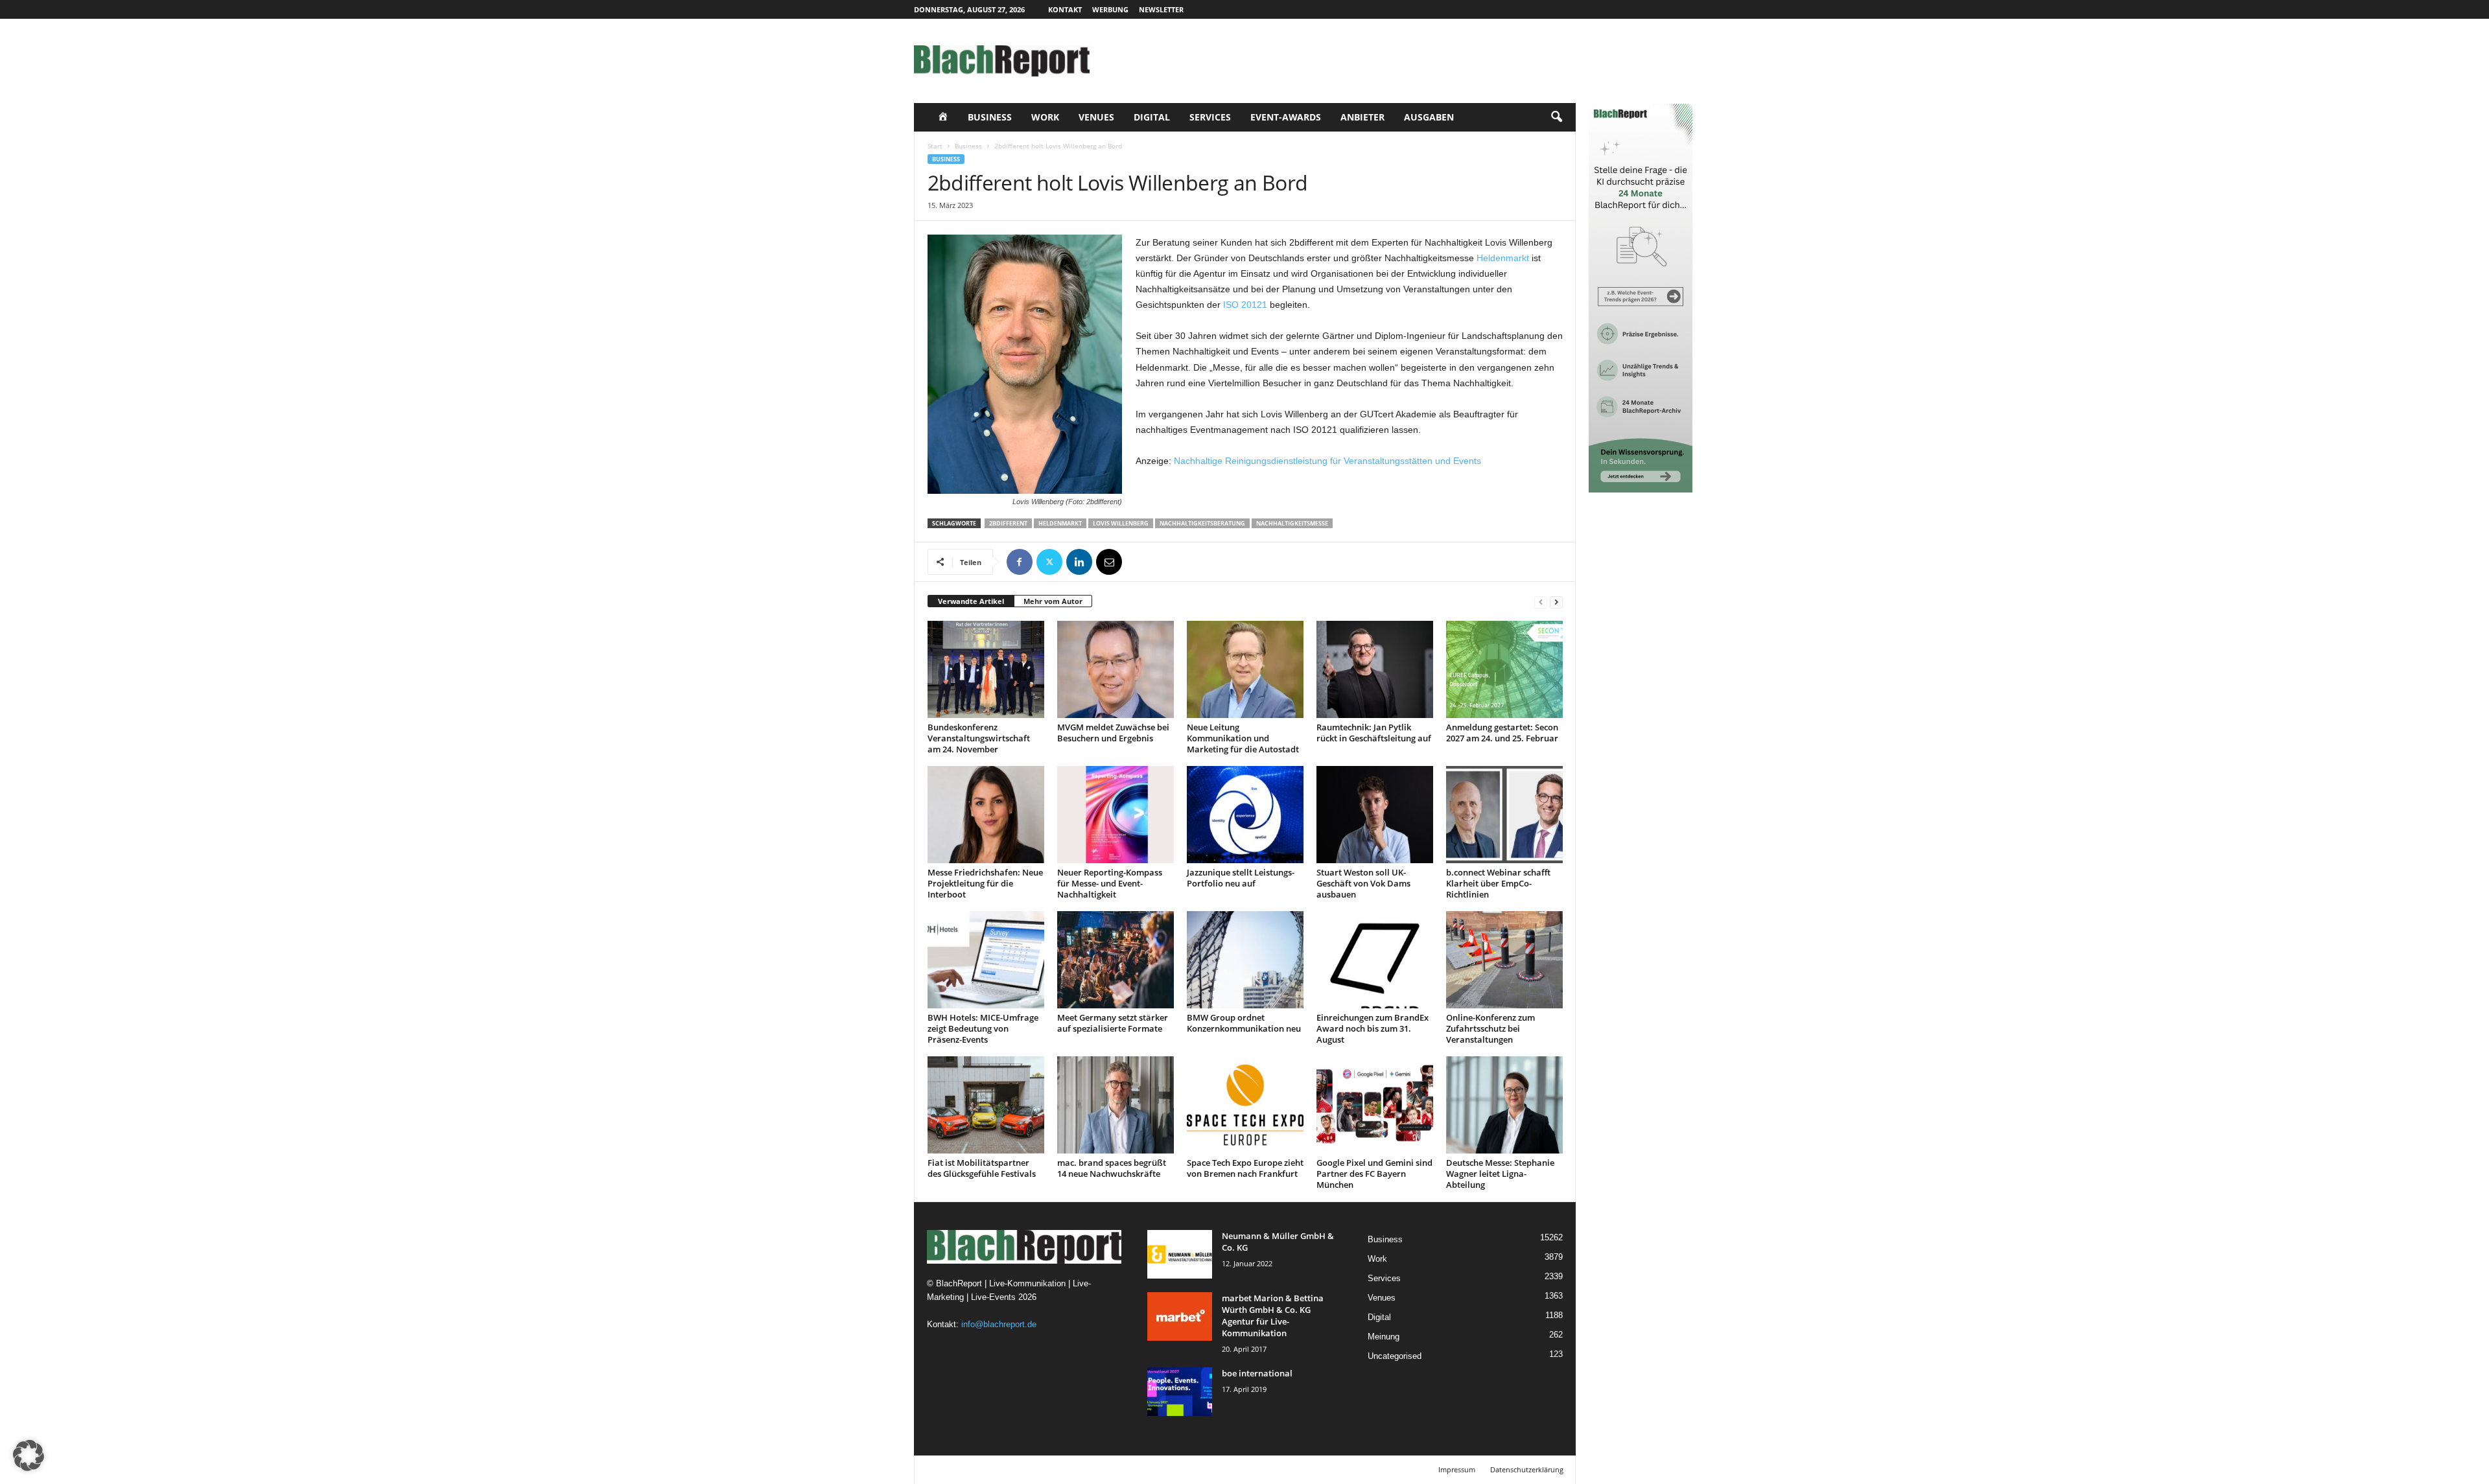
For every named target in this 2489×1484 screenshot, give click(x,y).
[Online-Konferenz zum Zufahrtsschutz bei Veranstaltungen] (1504, 960)
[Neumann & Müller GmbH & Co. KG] (1180, 1254)
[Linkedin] (1079, 562)
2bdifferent (1008, 523)
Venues (1096, 117)
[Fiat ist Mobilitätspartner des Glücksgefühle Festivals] (986, 1105)
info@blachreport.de (999, 1324)
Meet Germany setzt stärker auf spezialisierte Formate (1113, 1023)
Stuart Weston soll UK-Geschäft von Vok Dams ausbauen (1363, 883)
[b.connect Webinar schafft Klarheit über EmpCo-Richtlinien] (1504, 815)
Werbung (1110, 9)
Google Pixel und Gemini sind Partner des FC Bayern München (1374, 1174)
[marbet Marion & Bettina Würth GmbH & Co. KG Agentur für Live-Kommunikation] (1180, 1316)
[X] (1049, 562)
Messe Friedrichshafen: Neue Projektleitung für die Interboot (985, 883)
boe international (1257, 1373)
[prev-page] (1541, 602)
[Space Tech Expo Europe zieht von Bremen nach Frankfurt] (1245, 1105)
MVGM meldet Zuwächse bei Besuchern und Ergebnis (1113, 733)
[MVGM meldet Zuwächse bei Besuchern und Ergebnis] (1116, 669)
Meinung (1384, 1337)
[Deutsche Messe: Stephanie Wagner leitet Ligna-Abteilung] (1504, 1105)
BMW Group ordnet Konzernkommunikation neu (1244, 1023)
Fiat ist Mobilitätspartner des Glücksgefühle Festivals (982, 1168)
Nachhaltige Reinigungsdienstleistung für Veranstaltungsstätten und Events (1327, 461)
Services (1210, 117)
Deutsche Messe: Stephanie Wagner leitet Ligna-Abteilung (1500, 1174)
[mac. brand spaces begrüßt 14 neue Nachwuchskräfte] (1116, 1105)
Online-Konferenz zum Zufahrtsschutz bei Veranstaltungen (1490, 1028)
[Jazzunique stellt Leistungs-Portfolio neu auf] (1245, 815)
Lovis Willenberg (1121, 523)
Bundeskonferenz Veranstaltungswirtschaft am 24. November (979, 738)
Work (1045, 117)
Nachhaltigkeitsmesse (1292, 523)
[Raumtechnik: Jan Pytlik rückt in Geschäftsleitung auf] (1375, 669)
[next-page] (1556, 602)
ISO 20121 (1245, 305)
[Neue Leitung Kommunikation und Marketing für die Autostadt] (1245, 669)
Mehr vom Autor (1053, 601)
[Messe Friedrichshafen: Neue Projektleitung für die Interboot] (986, 815)
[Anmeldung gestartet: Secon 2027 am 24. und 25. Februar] (1504, 669)
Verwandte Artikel (971, 601)
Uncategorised (1395, 1356)
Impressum (1457, 1469)
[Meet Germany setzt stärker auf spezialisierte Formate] (1116, 960)
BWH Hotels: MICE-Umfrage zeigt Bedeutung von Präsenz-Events (983, 1028)
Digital (1152, 117)
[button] (1556, 117)
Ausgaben (1429, 117)
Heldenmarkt (1503, 258)
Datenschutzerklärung (1527, 1469)
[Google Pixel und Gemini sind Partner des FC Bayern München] (1375, 1105)
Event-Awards (1286, 117)
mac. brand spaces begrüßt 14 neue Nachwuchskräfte (1112, 1168)
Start (935, 146)
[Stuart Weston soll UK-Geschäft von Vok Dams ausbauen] (1375, 815)
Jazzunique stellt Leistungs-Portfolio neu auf (1241, 878)
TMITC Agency (1036, 1469)
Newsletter (1161, 9)
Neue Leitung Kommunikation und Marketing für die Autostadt (1243, 738)
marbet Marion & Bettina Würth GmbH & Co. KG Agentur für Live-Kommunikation (1273, 1316)
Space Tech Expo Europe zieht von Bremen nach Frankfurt (1245, 1168)
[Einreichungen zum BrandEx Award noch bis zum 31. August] (1375, 960)
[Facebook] (1020, 562)
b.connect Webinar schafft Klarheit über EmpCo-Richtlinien (1498, 883)
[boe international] (1180, 1392)
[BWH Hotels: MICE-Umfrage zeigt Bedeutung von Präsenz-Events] (986, 960)
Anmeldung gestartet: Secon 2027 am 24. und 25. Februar (1502, 733)
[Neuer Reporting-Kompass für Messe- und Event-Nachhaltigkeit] (1116, 815)
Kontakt (1065, 9)
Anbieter (1362, 117)
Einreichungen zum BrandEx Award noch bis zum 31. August (1373, 1028)
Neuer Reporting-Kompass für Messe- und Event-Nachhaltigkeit (1110, 883)
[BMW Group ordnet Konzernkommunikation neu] (1245, 960)
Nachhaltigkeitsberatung (1202, 523)
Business (990, 117)
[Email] (1109, 562)
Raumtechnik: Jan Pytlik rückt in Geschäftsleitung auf (1374, 733)
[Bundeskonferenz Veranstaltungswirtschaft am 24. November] (986, 669)
